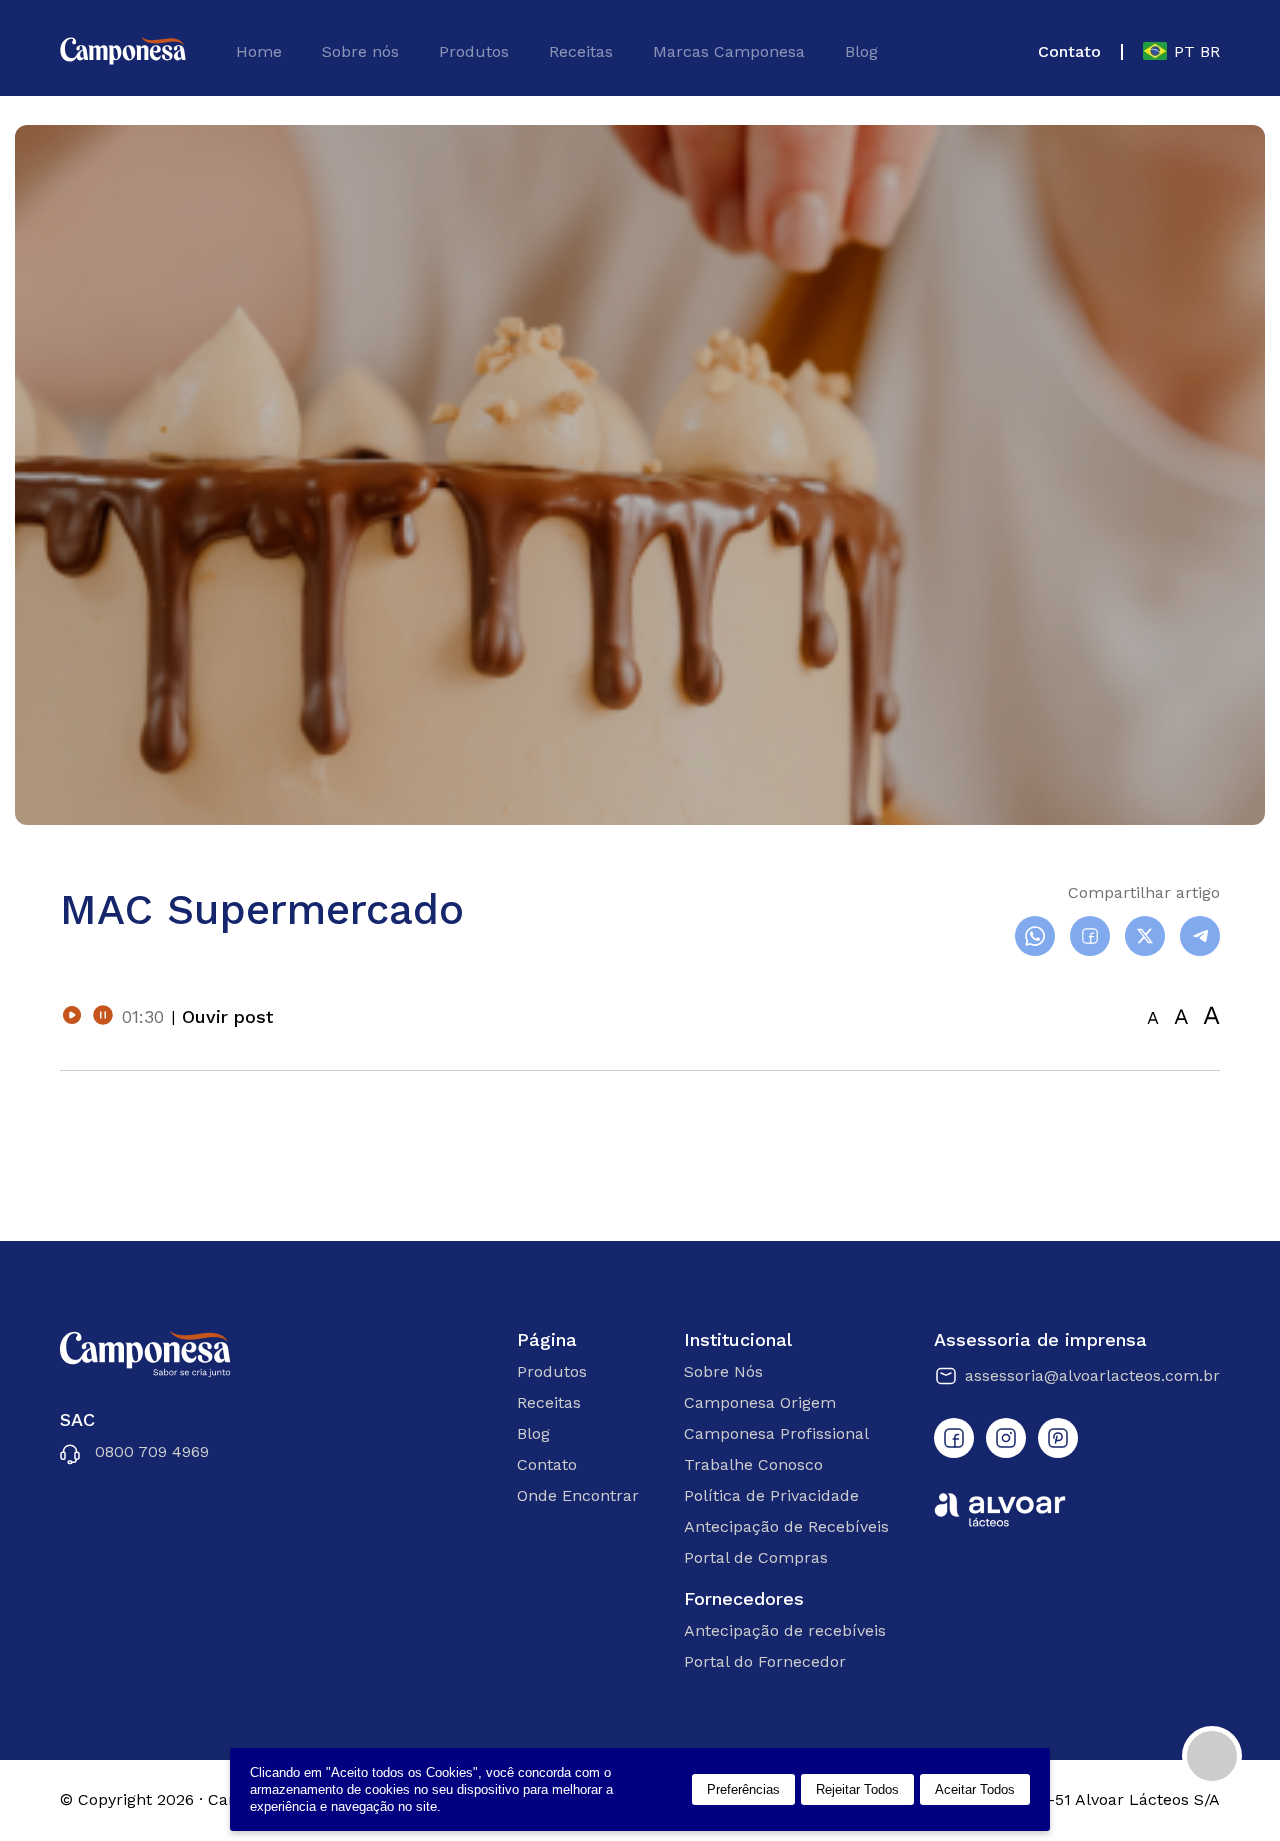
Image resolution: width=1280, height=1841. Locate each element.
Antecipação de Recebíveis (786, 1526)
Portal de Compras (756, 1557)
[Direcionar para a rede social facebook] (954, 1438)
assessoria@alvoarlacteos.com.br (1092, 1375)
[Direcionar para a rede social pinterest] (1058, 1438)
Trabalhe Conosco (753, 1464)
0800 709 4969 (152, 1452)
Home (259, 51)
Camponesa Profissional (776, 1433)
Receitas (581, 51)
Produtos (474, 51)
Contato (1069, 52)
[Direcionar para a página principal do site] (123, 52)
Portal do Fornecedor (765, 1661)
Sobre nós (360, 51)
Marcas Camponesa (729, 51)
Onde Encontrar (578, 1495)
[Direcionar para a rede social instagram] (1006, 1438)
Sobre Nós (723, 1371)
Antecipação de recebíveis (785, 1630)
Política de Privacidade (771, 1495)
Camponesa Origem (760, 1402)
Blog (861, 51)
